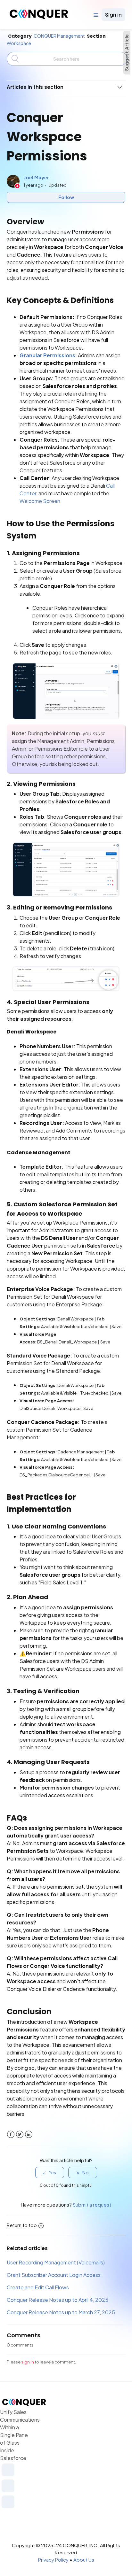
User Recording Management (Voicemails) (56, 2262)
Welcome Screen (40, 501)
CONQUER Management (59, 36)
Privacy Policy (53, 2560)
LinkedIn (29, 2135)
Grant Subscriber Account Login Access (54, 2275)
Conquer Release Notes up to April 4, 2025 (58, 2300)
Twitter (20, 2135)
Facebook (11, 2135)
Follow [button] (66, 197)
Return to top (22, 2225)
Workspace (19, 43)
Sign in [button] (113, 15)
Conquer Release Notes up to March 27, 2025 (61, 2312)
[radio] (50, 2173)
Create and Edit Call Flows (38, 2287)
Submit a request (92, 2205)
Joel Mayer (36, 177)
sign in (28, 2362)
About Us (84, 2560)
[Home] (39, 17)
